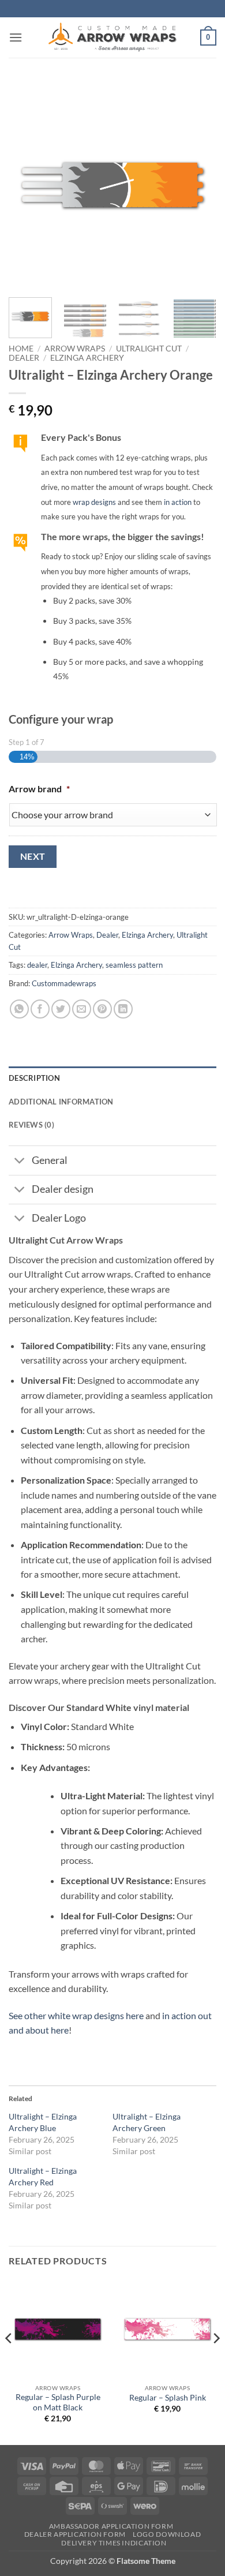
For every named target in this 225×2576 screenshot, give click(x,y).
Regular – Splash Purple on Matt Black (58, 2402)
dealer (37, 965)
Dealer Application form (75, 2534)
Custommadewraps (64, 983)
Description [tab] (34, 1078)
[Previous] (27, 185)
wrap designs (94, 502)
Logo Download (167, 2534)
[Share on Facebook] (40, 1009)
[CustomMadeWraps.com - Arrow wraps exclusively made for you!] (112, 38)
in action (178, 502)
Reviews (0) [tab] (31, 1125)
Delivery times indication (114, 2543)
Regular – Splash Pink (168, 2398)
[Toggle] (20, 1162)
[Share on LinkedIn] (123, 1009)
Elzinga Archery (87, 358)
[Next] (198, 185)
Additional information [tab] (61, 1102)
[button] (16, 37)
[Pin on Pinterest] (102, 1009)
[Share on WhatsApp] (19, 1009)
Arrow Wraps (75, 349)
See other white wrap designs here (76, 2015)
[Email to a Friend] (82, 1009)
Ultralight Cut (149, 349)
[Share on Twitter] (61, 1009)
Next (33, 856)
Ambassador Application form (111, 2526)
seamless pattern (134, 965)
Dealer (24, 358)
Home (21, 349)
